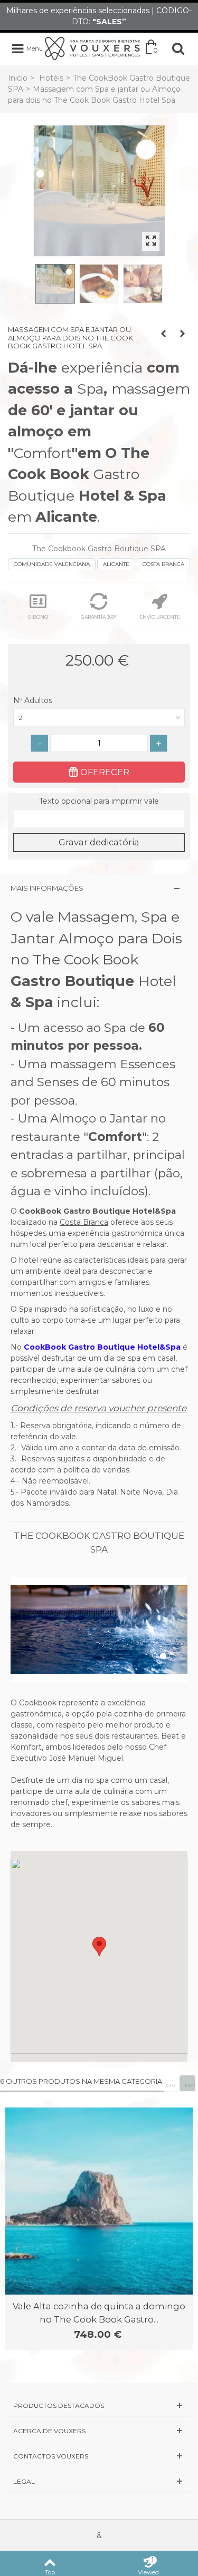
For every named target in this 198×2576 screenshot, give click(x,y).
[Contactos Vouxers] (99, 2456)
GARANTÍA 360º (99, 617)
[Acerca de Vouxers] (99, 2431)
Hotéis (51, 78)
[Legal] (99, 2481)
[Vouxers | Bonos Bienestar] (92, 48)
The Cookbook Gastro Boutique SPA (99, 549)
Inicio (18, 78)
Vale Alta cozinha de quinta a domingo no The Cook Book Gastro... (99, 2312)
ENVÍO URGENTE (160, 617)
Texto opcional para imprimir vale (99, 801)
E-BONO (38, 617)
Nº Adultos (34, 700)
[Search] (178, 48)
